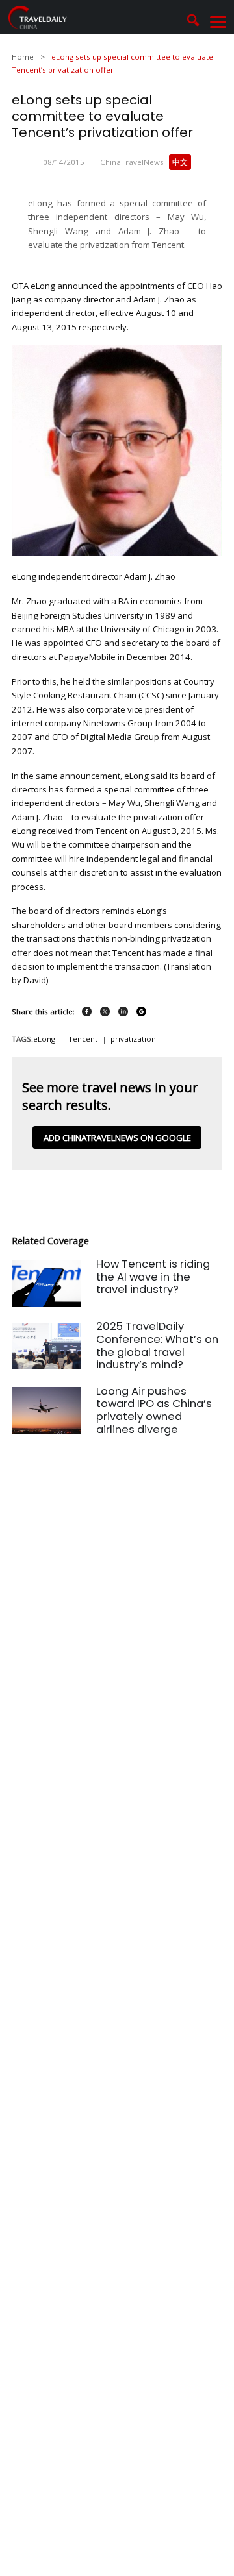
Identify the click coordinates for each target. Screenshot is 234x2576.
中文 (180, 162)
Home (23, 57)
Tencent (83, 1039)
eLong (44, 1039)
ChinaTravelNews (132, 162)
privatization (133, 1039)
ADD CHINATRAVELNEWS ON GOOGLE (117, 1138)
